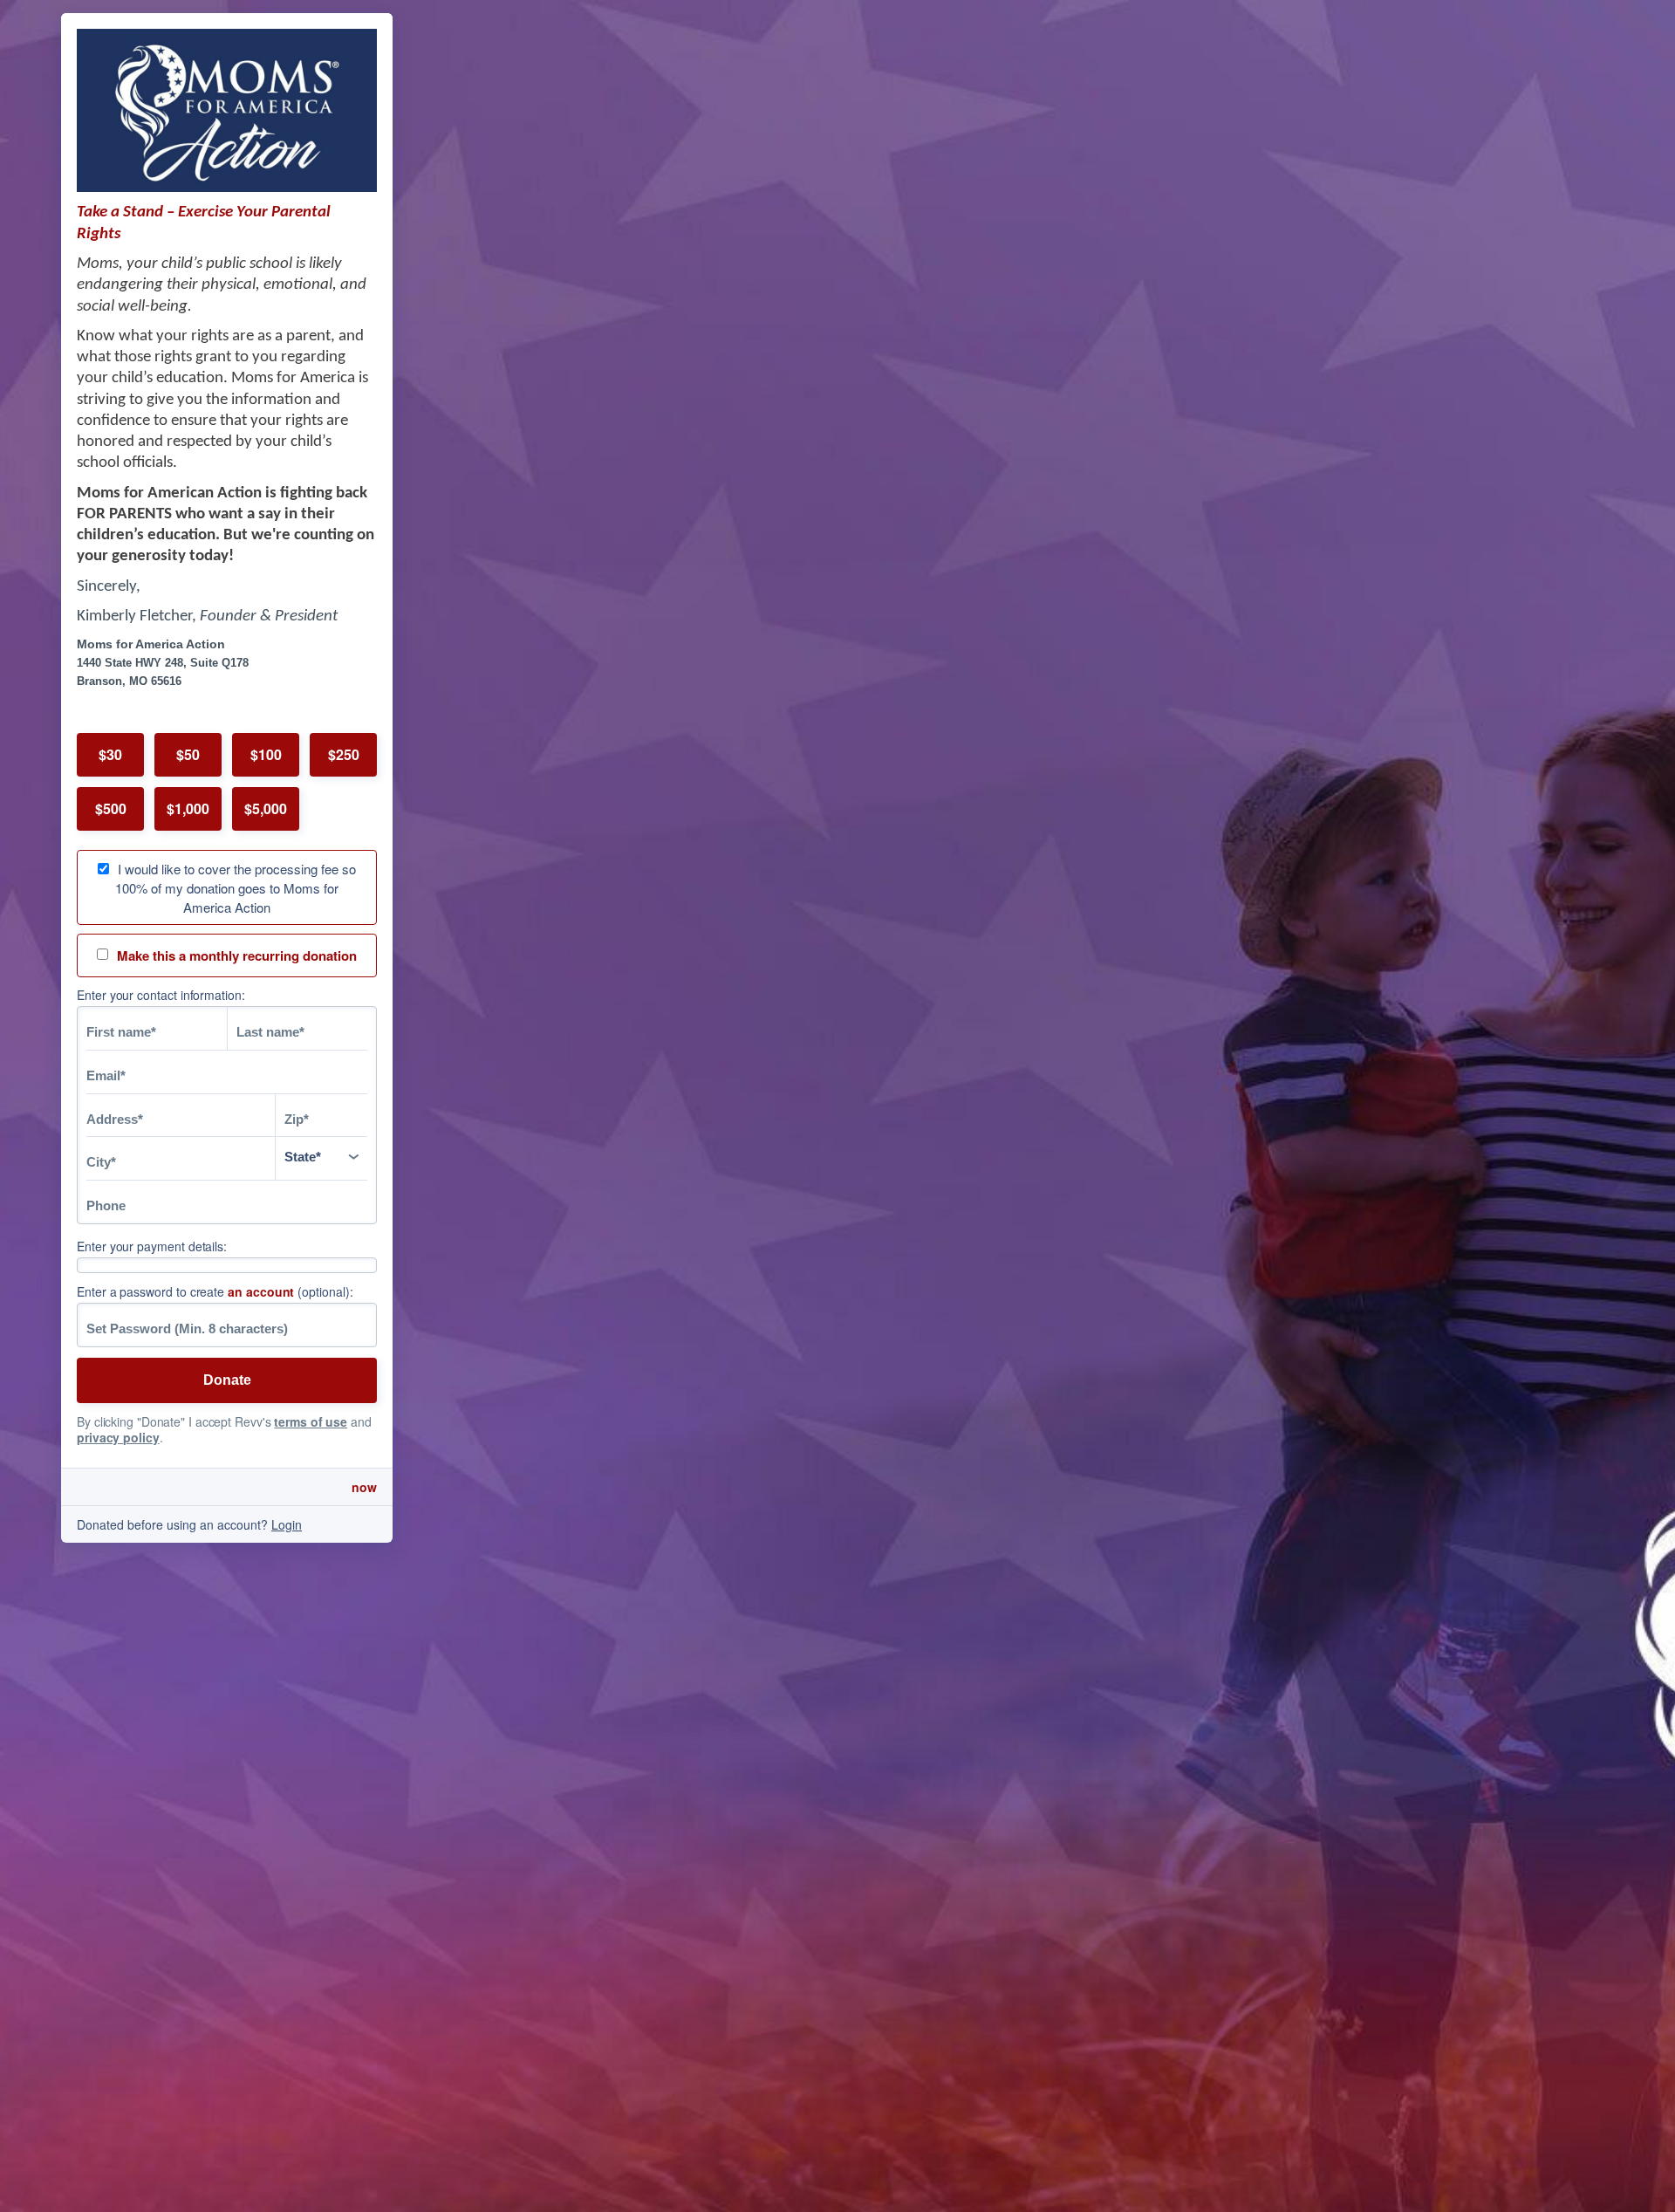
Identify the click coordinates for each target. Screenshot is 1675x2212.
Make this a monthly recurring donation (237, 955)
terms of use (311, 1421)
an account (261, 1291)
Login (287, 1524)
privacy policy (118, 1437)
